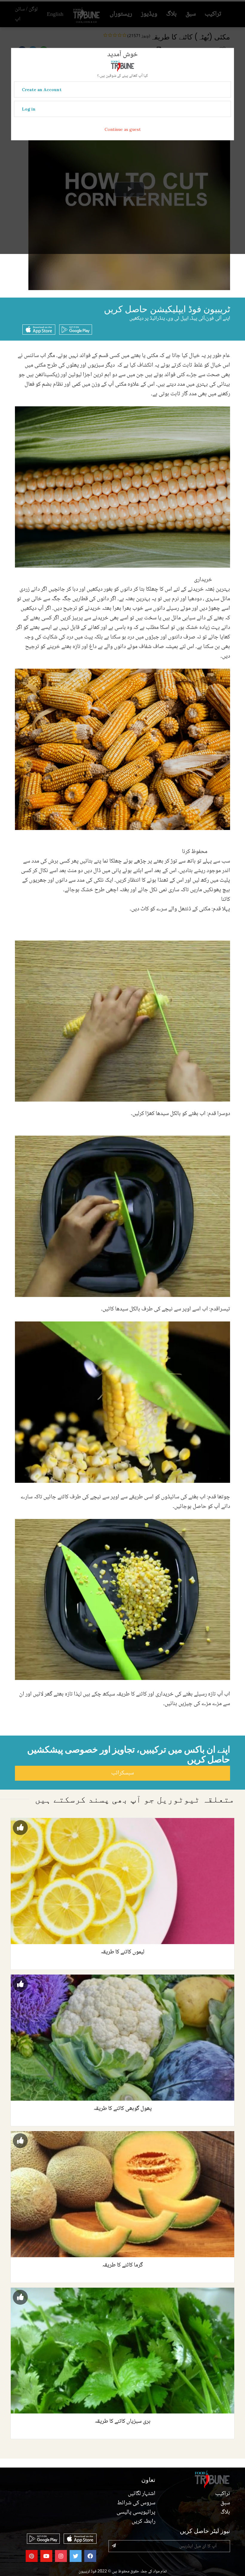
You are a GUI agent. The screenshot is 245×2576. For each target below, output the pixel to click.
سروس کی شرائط (136, 2503)
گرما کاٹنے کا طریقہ (122, 2265)
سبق (225, 2503)
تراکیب (223, 2494)
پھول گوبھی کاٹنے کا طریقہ (123, 2109)
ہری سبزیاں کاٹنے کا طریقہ (123, 2422)
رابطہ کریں (144, 2522)
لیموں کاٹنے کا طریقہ (122, 1952)
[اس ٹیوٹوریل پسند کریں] (20, 1828)
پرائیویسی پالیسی (136, 2512)
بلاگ (225, 2512)
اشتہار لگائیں (142, 2494)
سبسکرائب (122, 1773)
